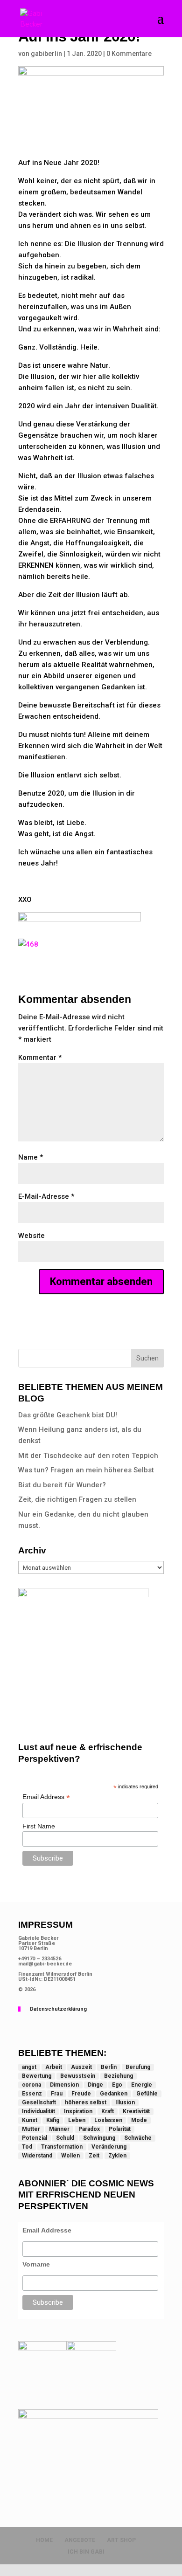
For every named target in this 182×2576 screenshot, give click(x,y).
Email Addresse (47, 2230)
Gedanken (114, 2094)
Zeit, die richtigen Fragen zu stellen (77, 1499)
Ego (117, 2085)
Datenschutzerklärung (58, 2009)
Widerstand (37, 2156)
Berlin (109, 2067)
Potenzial (35, 2138)
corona (31, 2085)
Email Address (46, 1797)
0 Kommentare (129, 54)
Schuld (65, 2138)
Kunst (30, 2120)
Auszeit (81, 2067)
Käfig (53, 2120)
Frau (57, 2094)
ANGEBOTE (80, 2540)
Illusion (125, 2102)
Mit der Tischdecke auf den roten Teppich (88, 1456)
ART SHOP (121, 2540)
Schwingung (99, 2138)
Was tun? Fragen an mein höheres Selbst (86, 1470)
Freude (81, 2094)
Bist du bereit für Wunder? (62, 1485)
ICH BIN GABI (86, 2552)
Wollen (70, 2156)
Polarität (120, 2129)
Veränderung (109, 2147)
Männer (59, 2129)
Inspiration (78, 2111)
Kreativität (136, 2111)
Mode (139, 2120)
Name (31, 1157)
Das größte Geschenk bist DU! (68, 1415)
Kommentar (40, 1058)
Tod (27, 2147)
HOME (44, 2540)
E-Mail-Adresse (46, 1196)
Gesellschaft (39, 2102)
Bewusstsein (78, 2076)
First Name (39, 1826)
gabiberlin (46, 54)
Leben (77, 2120)
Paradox (89, 2129)
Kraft (108, 2111)
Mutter (31, 2129)
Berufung (138, 2067)
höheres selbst (86, 2102)
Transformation (62, 2147)
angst (29, 2067)
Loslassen (108, 2120)
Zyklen (117, 2156)
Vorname (36, 2264)
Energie (142, 2085)
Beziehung (119, 2076)
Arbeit (54, 2067)
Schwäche (138, 2138)
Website (31, 1236)
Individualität (38, 2111)
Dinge (95, 2085)
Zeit (94, 2156)
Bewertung (37, 2076)
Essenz (32, 2094)
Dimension (64, 2085)
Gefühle (147, 2094)
